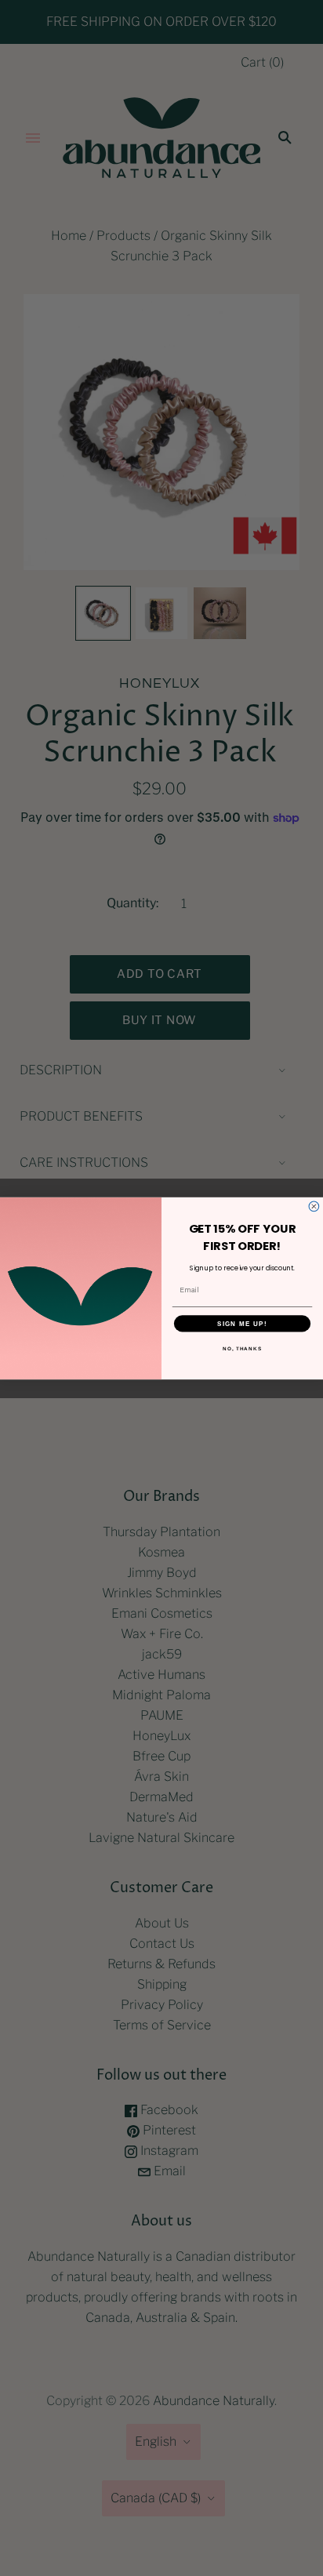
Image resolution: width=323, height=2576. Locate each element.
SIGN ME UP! (242, 1323)
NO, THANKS (242, 1348)
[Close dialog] (314, 1206)
